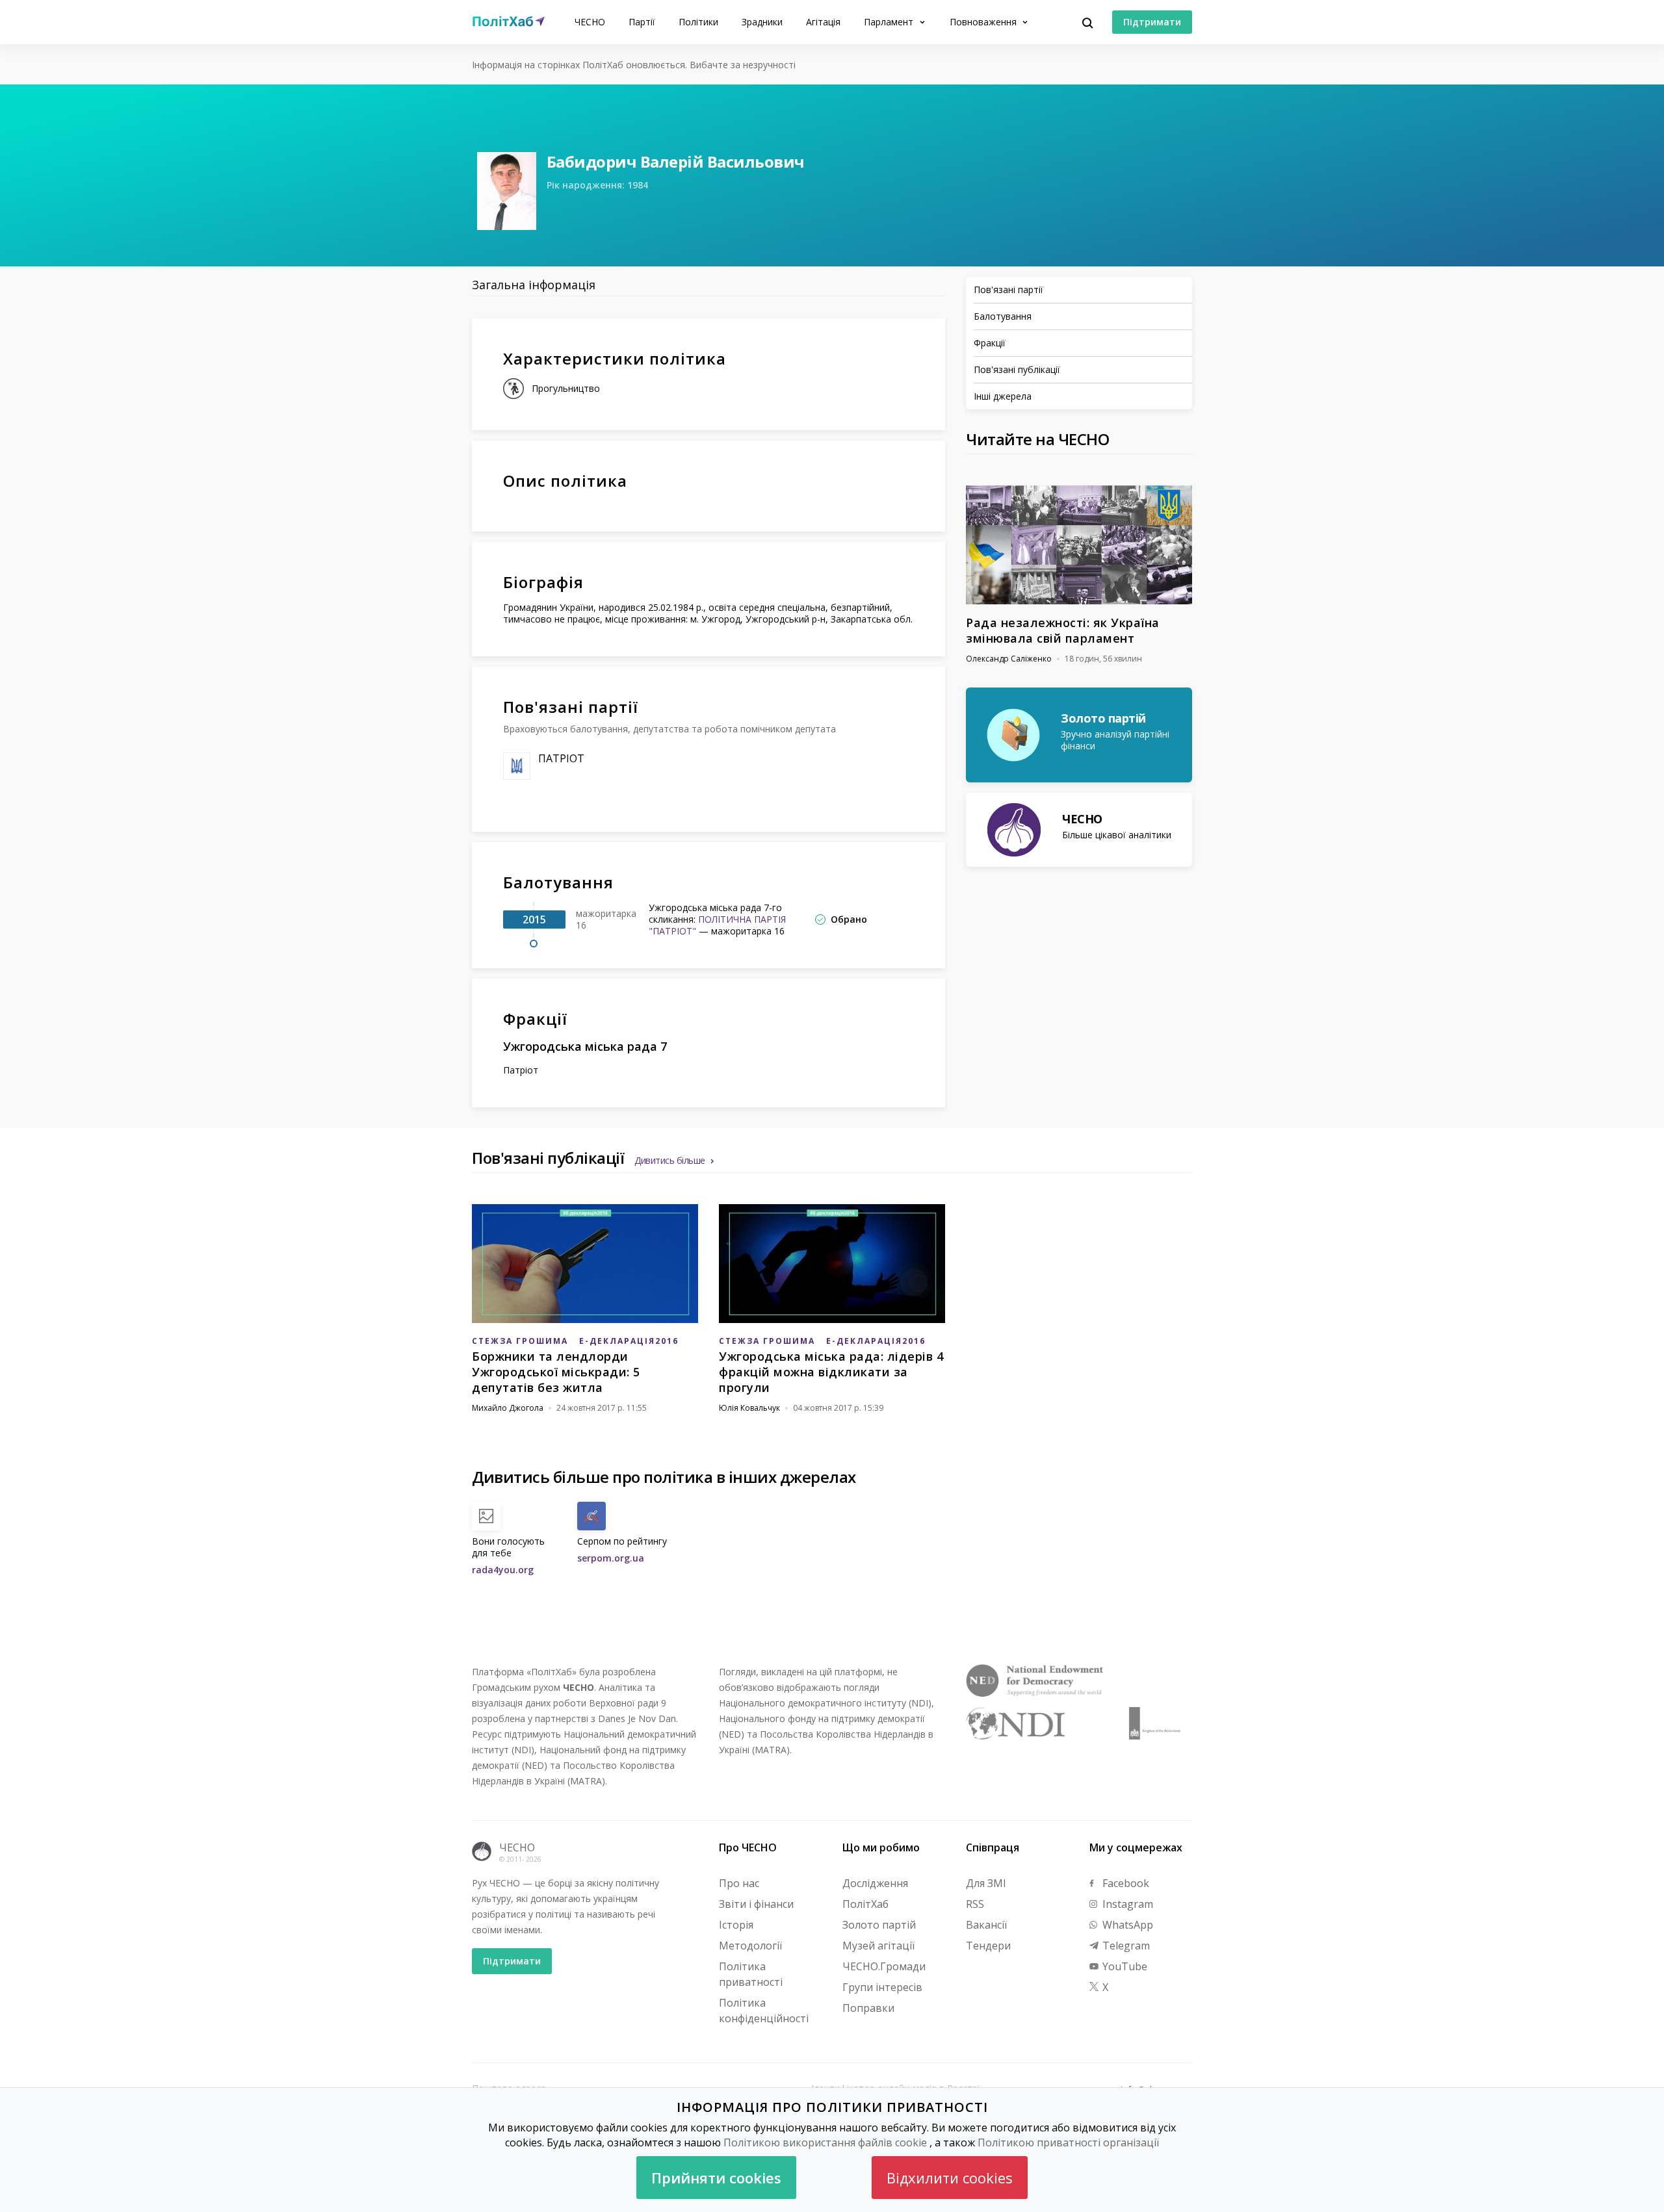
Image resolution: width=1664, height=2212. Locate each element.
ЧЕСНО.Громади (884, 1966)
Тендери (988, 1946)
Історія (736, 1925)
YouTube (1124, 1966)
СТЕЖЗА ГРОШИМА (520, 1341)
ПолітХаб (865, 1904)
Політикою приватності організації (1068, 2142)
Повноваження (984, 22)
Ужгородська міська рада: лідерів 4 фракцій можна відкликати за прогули (831, 1372)
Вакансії (986, 1925)
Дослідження (875, 1883)
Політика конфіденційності (764, 2011)
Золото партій (879, 1925)
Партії (642, 22)
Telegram (1125, 1946)
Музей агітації (878, 1946)
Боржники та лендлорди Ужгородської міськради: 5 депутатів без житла (556, 1372)
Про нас (739, 1883)
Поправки (868, 2008)
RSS (975, 1904)
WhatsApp (1126, 1925)
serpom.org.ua (611, 1558)
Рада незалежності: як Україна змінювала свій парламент (1063, 630)
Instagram (1126, 1904)
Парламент (890, 22)
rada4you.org (503, 1570)
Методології (750, 1946)
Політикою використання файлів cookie (825, 2142)
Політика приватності (751, 1974)
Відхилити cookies (950, 2178)
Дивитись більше (670, 1160)
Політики (698, 22)
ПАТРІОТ (561, 758)
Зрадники (762, 22)
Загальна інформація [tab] (534, 285)
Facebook (1124, 1883)
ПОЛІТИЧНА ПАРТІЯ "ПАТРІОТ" (717, 925)
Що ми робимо (881, 1847)
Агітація (823, 22)
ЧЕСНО (590, 22)
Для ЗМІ (986, 1883)
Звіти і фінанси (756, 1904)
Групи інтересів (882, 1987)
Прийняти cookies (716, 2178)
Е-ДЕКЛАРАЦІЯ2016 (629, 1341)
